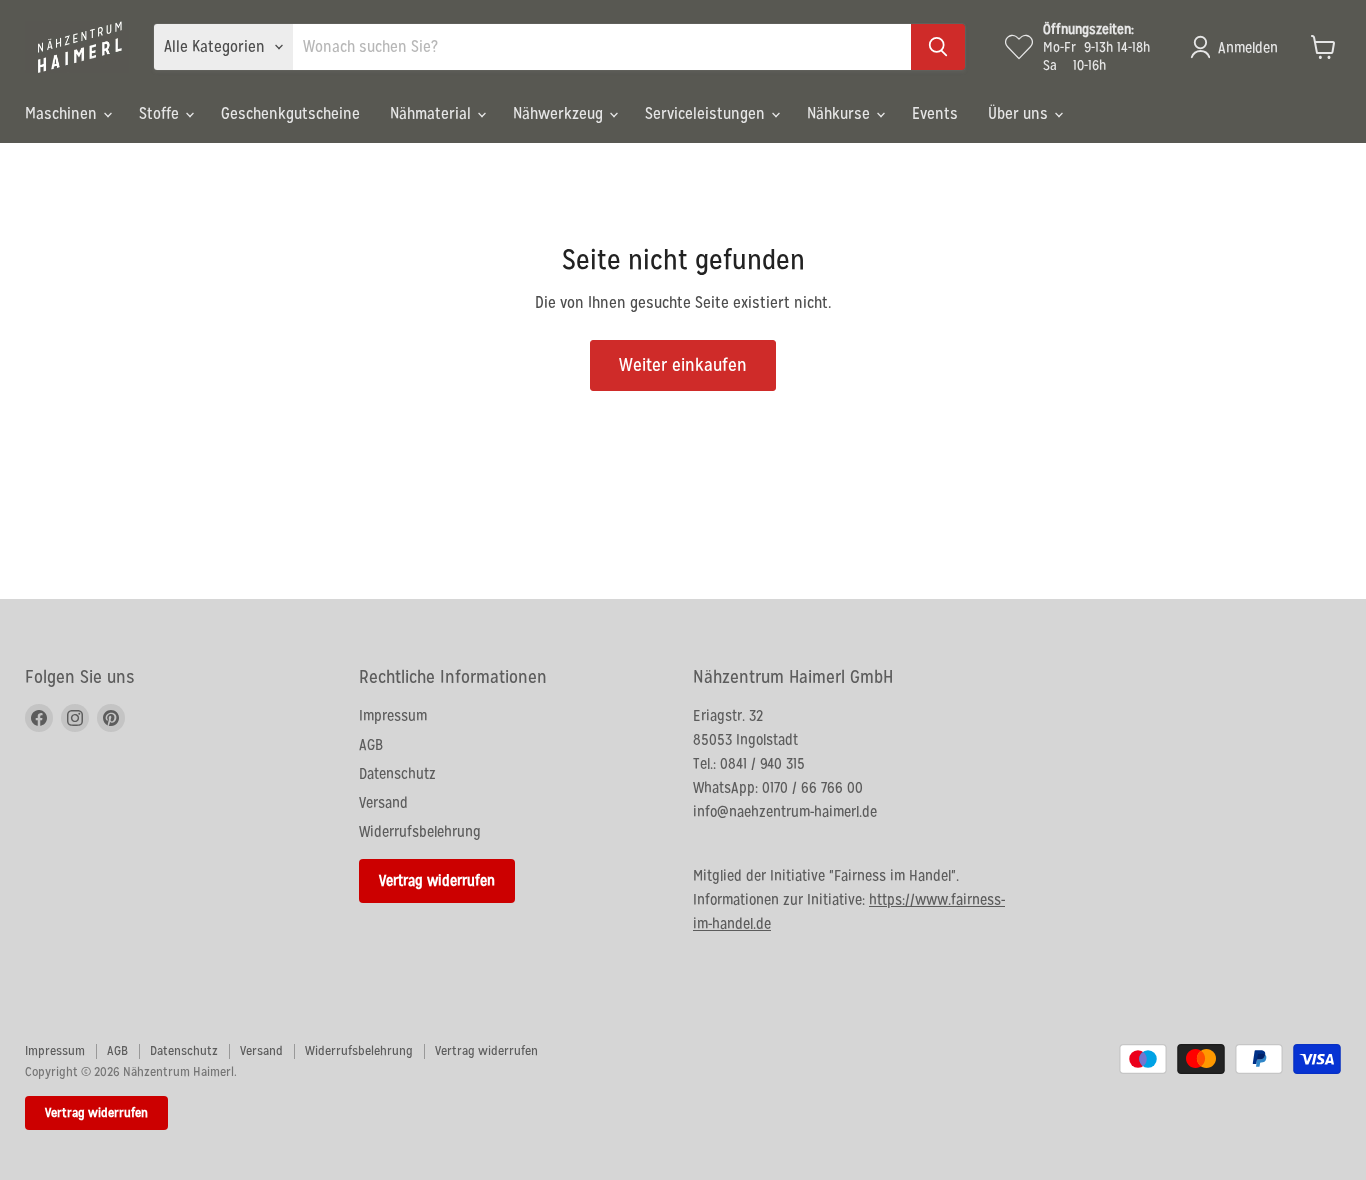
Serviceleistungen (707, 113)
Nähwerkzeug (560, 113)
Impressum (393, 715)
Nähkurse (840, 113)
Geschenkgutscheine (290, 113)
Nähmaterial (432, 113)
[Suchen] (938, 47)
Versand (383, 802)
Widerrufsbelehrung (420, 831)
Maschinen (63, 113)
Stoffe (161, 113)
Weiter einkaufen (683, 364)
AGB (371, 744)
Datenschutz (397, 773)
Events (935, 113)
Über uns (1020, 113)
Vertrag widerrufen (437, 880)
